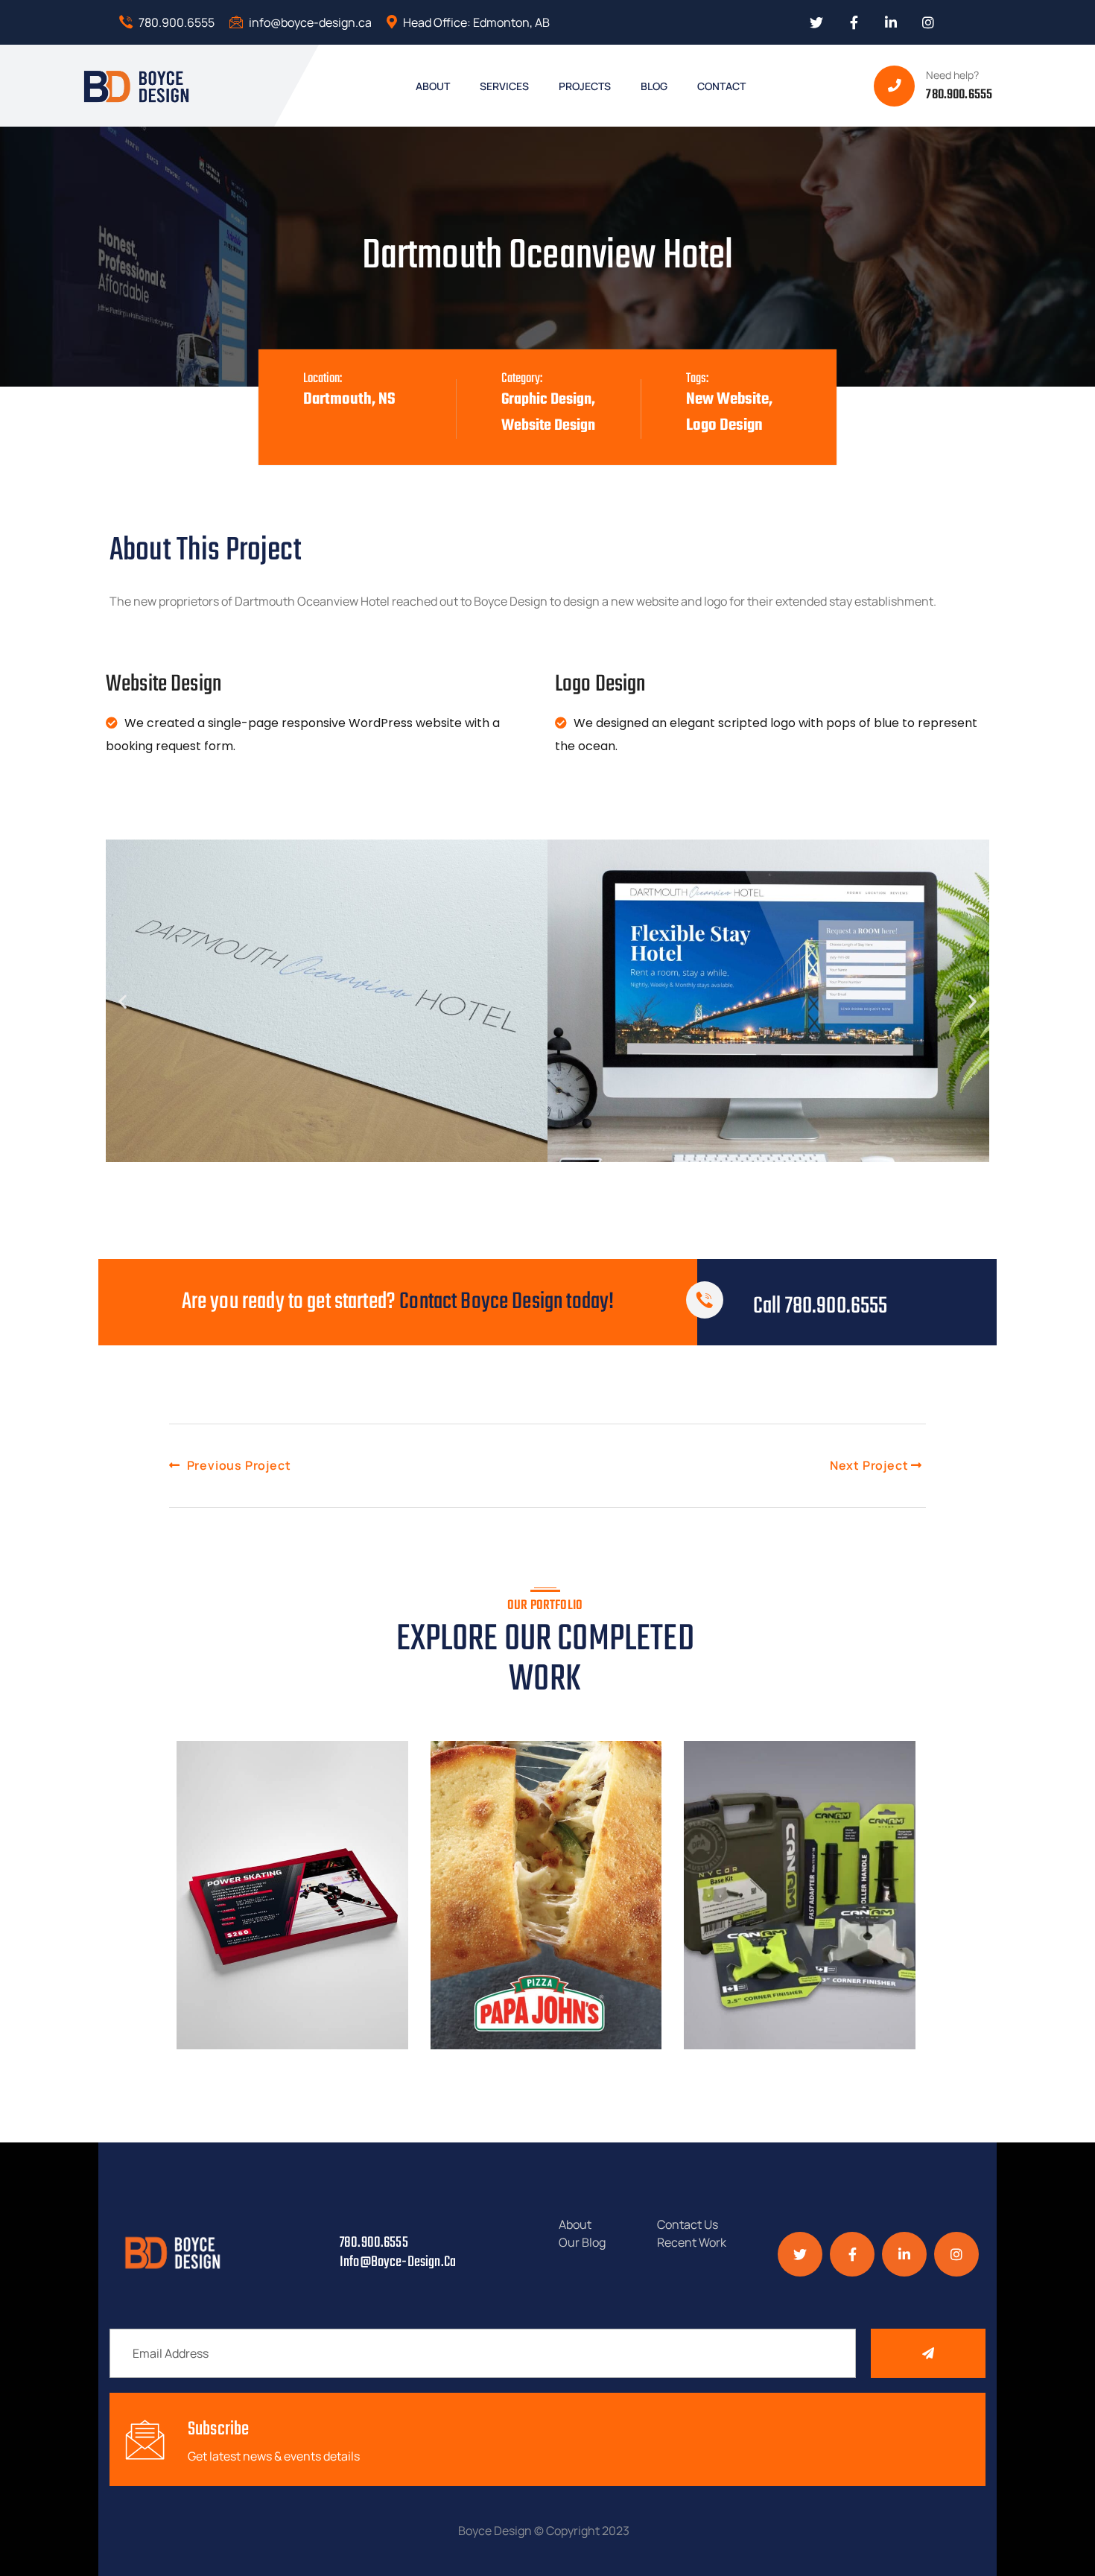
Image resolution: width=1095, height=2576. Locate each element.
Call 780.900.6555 (821, 1306)
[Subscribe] (928, 2353)
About (575, 2224)
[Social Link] (816, 22)
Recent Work (692, 2242)
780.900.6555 (175, 22)
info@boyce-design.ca (309, 22)
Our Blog (582, 2242)
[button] (123, 1001)
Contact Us (688, 2224)
